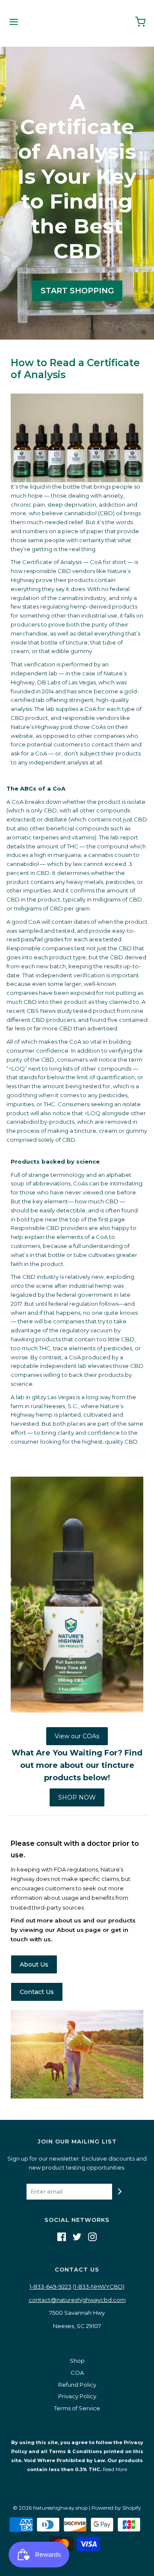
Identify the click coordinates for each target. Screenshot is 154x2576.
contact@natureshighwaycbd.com (77, 2300)
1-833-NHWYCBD (99, 2286)
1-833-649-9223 (50, 2286)
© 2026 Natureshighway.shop (50, 2508)
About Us (34, 1964)
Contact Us (37, 1992)
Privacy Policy (77, 2396)
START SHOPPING (77, 291)
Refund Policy (77, 2385)
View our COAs (77, 1736)
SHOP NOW (77, 1797)
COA (77, 2373)
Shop (77, 2361)
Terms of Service (77, 2408)
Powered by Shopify (116, 2508)
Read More (114, 2469)
